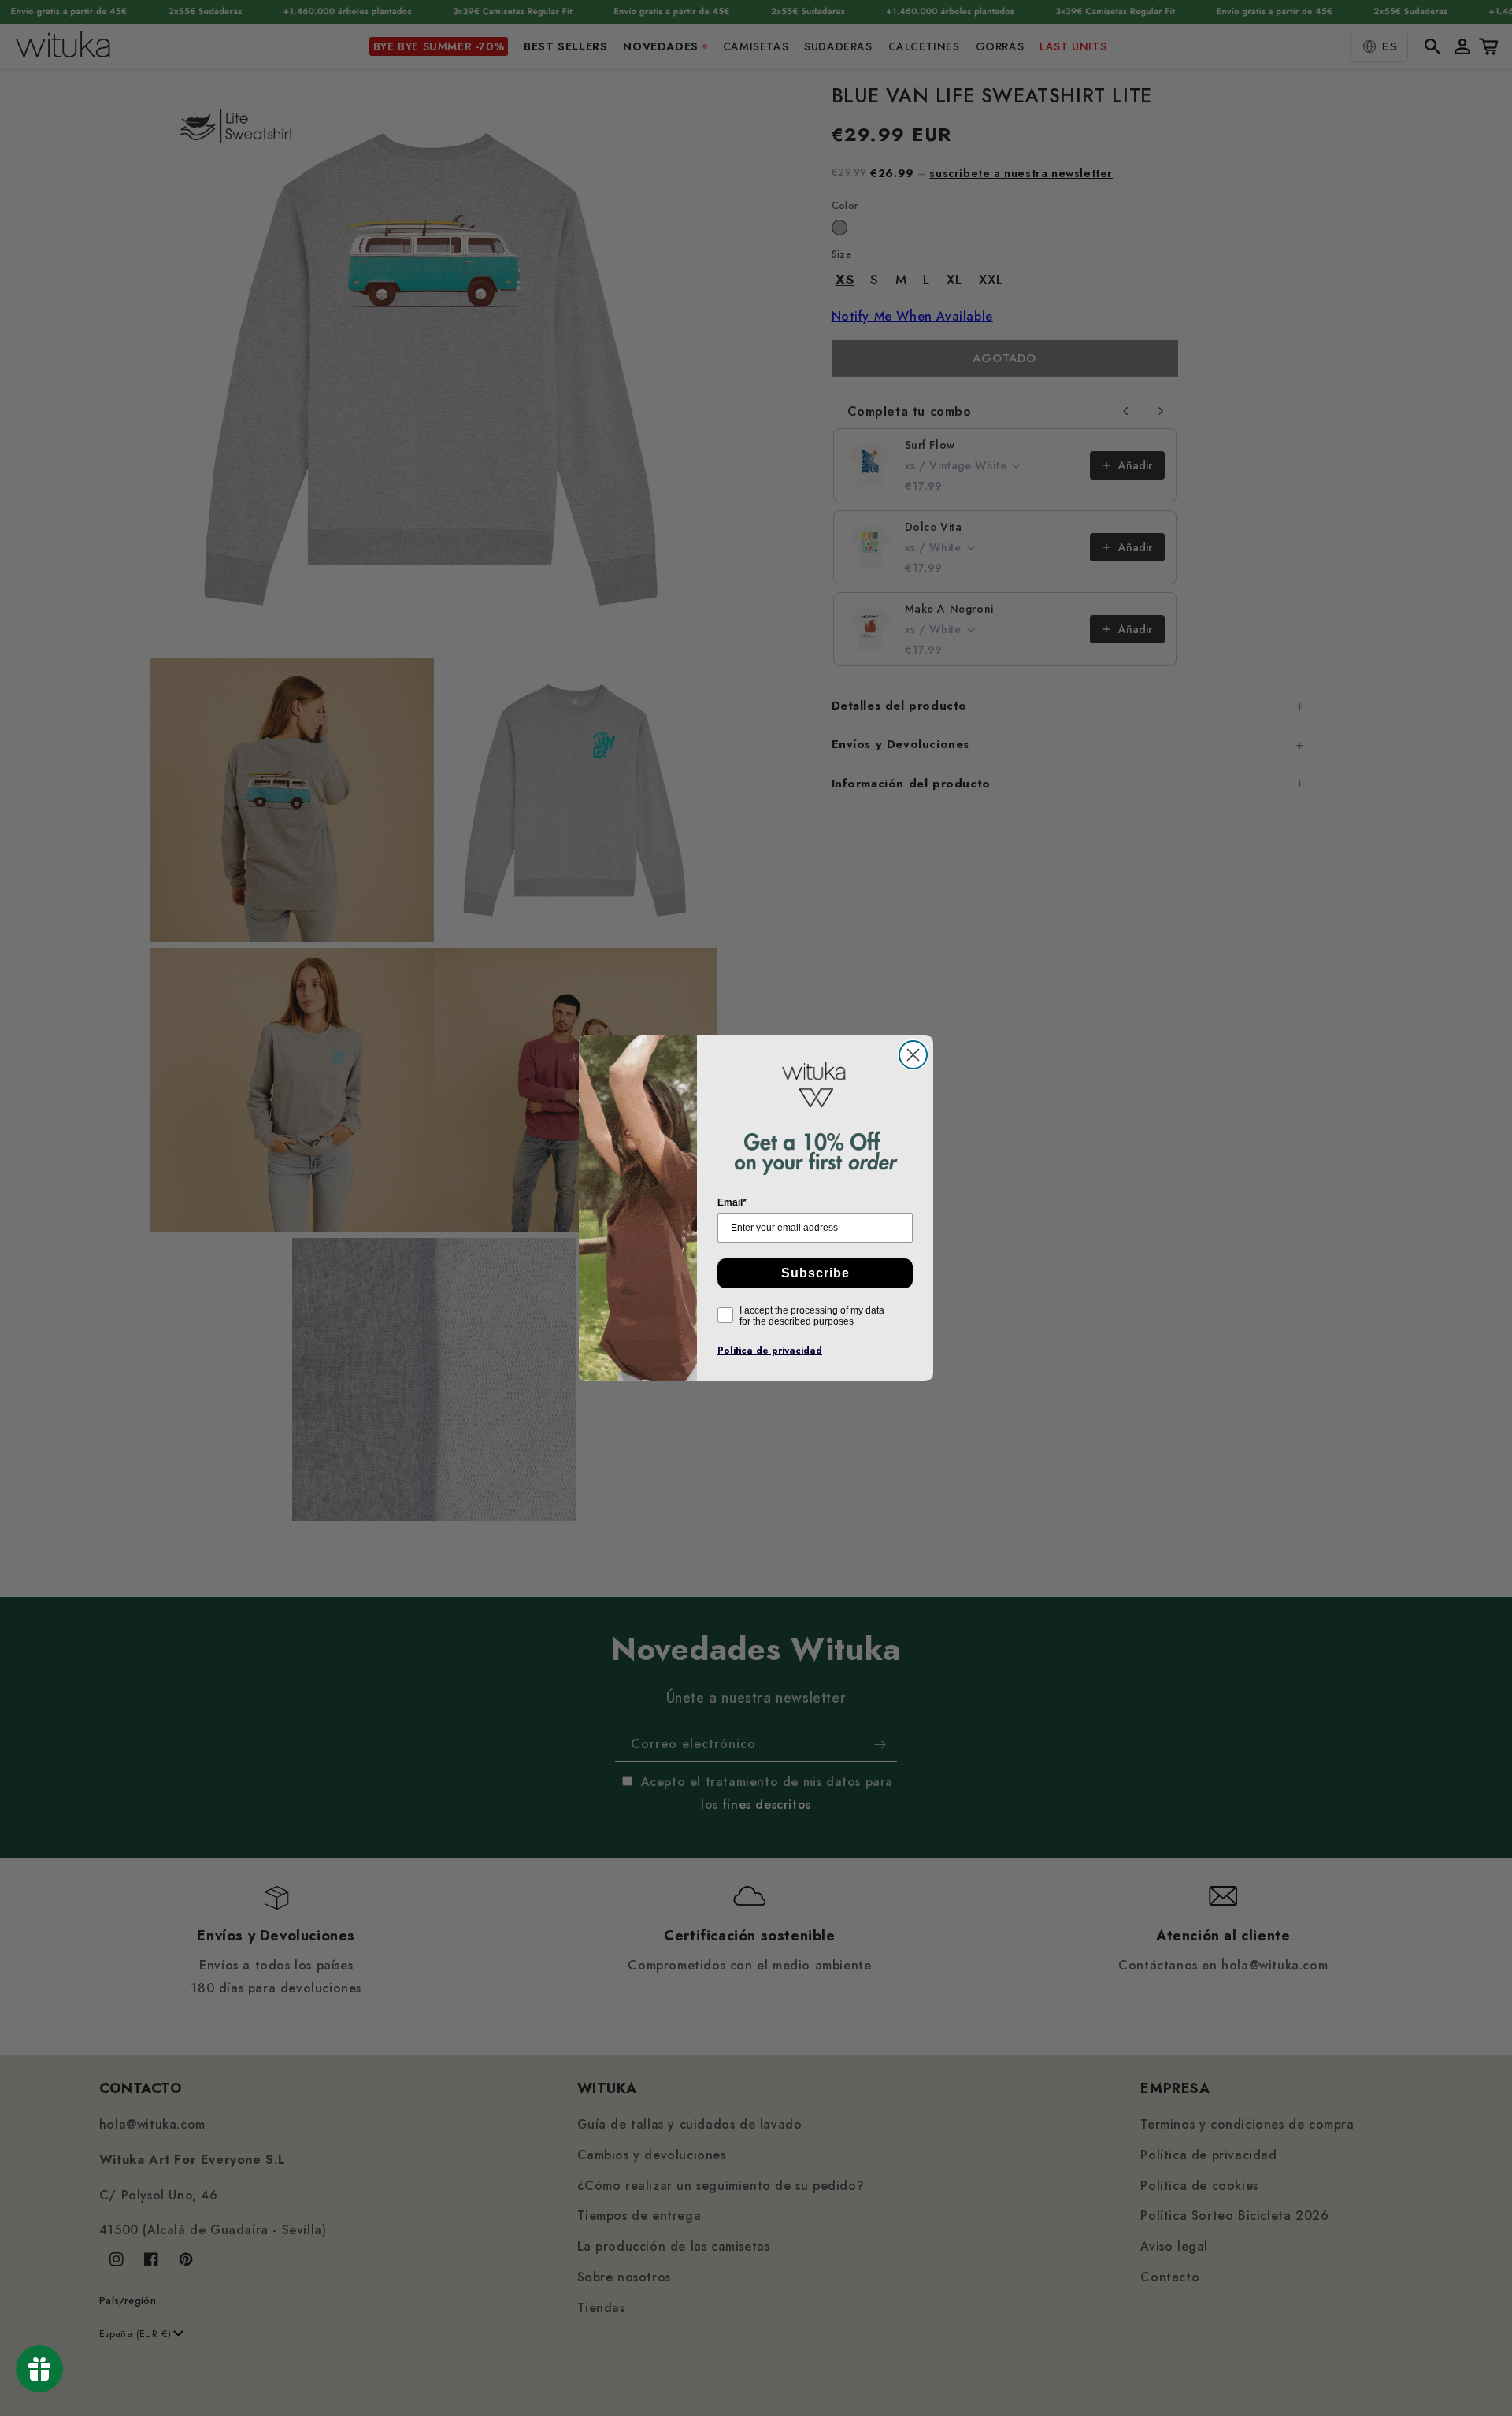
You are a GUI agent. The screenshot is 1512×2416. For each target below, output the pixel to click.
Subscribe (815, 1273)
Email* (732, 1202)
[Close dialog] (913, 1055)
